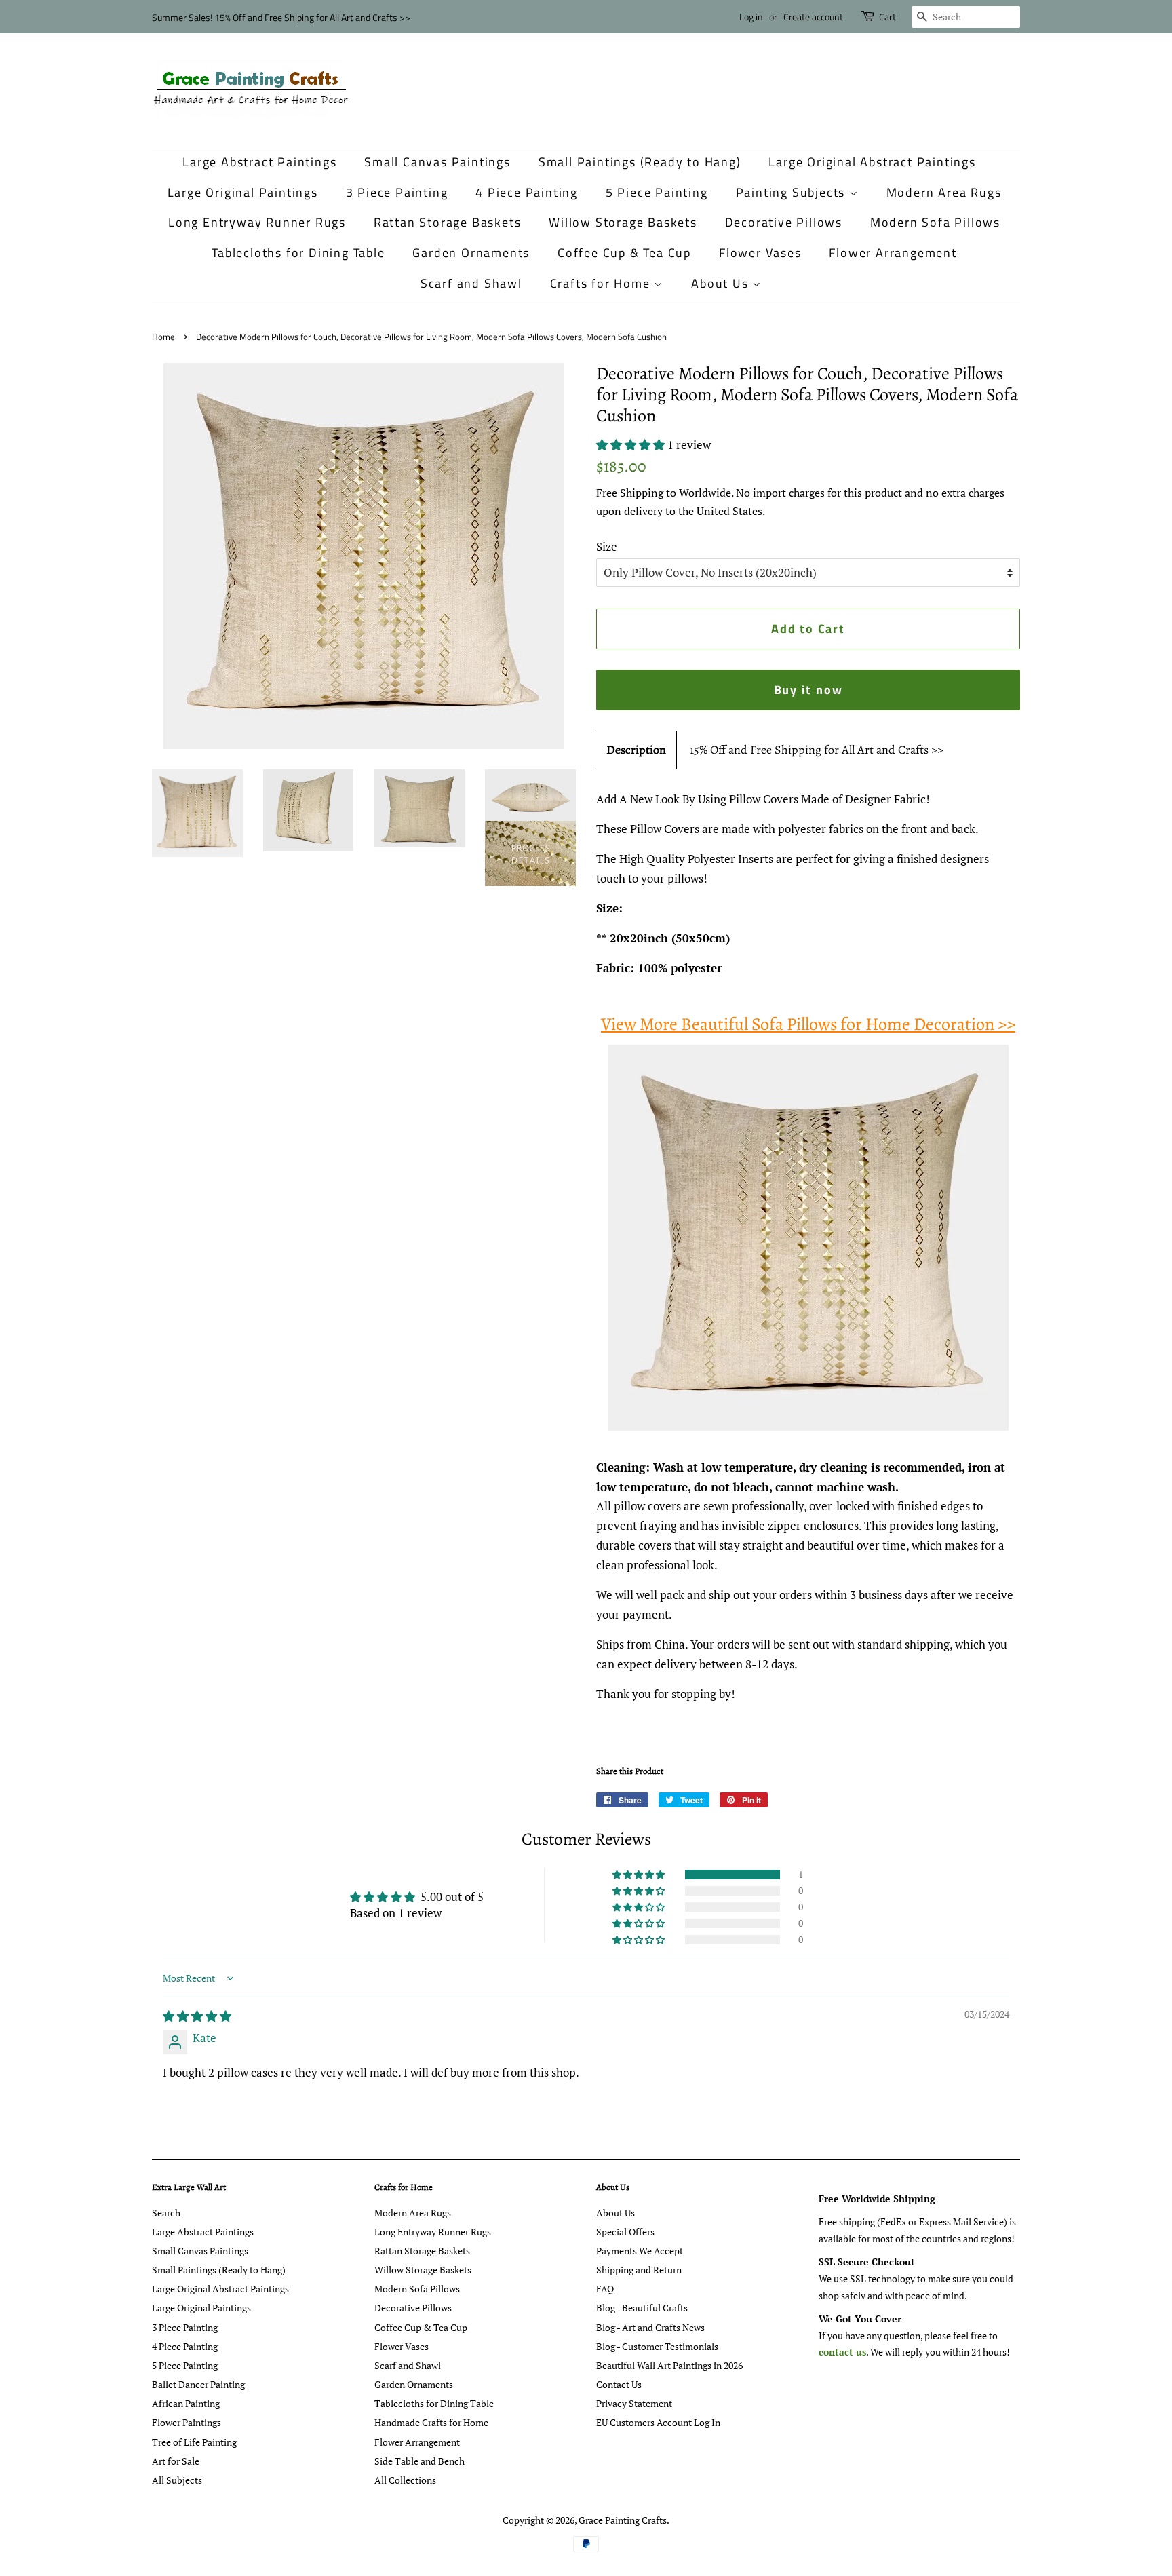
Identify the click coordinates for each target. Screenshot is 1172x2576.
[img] (197, 2016)
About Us (722, 283)
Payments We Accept (640, 2251)
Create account (813, 17)
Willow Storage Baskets (623, 222)
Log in (751, 17)
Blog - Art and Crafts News (650, 2327)
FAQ (605, 2289)
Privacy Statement (634, 2403)
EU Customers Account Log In (658, 2422)
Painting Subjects (793, 192)
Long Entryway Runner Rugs (257, 222)
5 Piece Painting (657, 192)
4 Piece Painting (527, 192)
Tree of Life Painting (194, 2442)
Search (166, 2213)
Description (636, 750)
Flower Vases (760, 253)
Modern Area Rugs (944, 192)
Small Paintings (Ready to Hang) (640, 162)
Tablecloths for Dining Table (298, 253)
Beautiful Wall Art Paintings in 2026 (669, 2365)
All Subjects (177, 2480)
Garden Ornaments (471, 253)
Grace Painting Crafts (623, 2520)
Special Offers (625, 2232)
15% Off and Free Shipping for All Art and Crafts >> (817, 750)
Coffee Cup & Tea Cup (624, 253)
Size (607, 546)
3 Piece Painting (397, 192)
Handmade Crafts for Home (431, 2422)
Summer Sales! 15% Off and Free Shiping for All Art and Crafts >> (281, 17)
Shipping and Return (639, 2270)
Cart (887, 17)
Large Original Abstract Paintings (872, 162)
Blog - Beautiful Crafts (642, 2308)
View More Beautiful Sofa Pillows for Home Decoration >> (808, 1024)
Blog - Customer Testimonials (657, 2346)
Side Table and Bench (419, 2461)
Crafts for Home (602, 283)
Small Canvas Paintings (437, 162)
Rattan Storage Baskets (448, 222)
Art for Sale (176, 2461)
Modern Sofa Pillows (935, 222)
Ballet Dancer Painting (198, 2384)
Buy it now (808, 690)
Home (163, 337)
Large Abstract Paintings (259, 162)
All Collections (405, 2480)
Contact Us (619, 2384)
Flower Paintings (187, 2422)
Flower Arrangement (893, 253)
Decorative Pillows (784, 222)
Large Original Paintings (243, 192)
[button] (632, 445)
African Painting (186, 2403)
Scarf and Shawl (471, 283)
